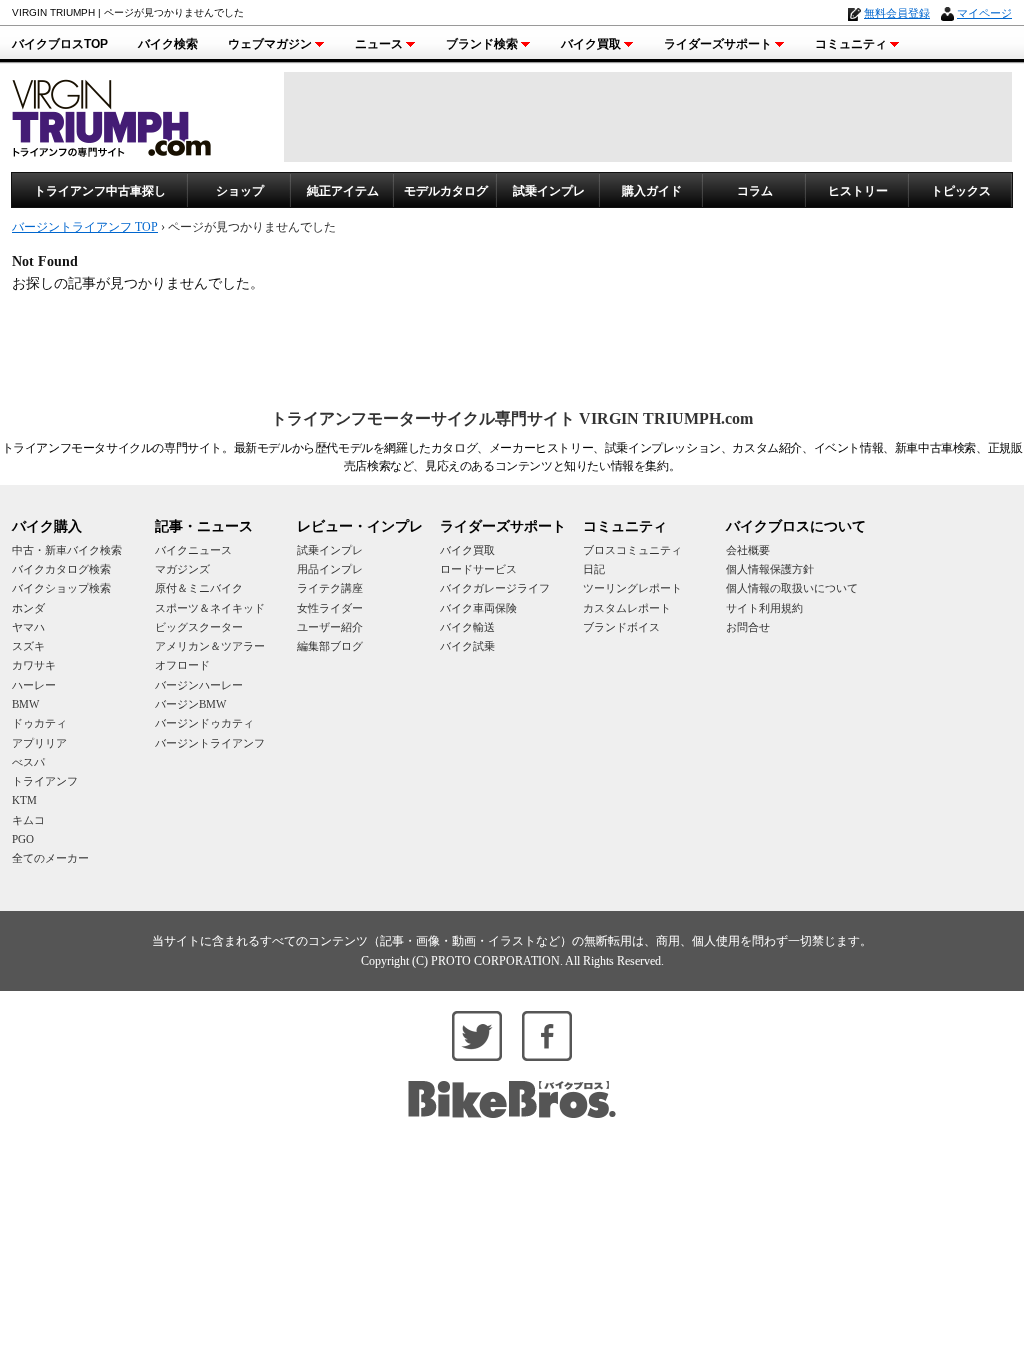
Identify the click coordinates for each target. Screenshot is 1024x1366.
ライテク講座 (330, 588)
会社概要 (748, 550)
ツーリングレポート (632, 588)
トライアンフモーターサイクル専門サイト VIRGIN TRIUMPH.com (512, 418)
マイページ (984, 13)
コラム (755, 191)
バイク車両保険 (478, 608)
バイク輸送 (467, 627)
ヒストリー (858, 191)
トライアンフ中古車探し (100, 191)
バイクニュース (193, 550)
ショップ (240, 191)
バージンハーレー (199, 685)
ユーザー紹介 (330, 627)
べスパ (28, 762)
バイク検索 (168, 44)
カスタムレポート (627, 608)
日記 (594, 569)
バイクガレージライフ (495, 588)
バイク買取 (591, 44)
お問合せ (748, 627)
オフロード (182, 665)
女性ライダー (330, 608)
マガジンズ (182, 569)
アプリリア (39, 743)
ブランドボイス (621, 627)
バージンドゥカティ (204, 723)
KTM (24, 800)
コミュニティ (851, 44)
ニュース (379, 44)
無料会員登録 (897, 13)
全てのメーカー (50, 858)
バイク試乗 (467, 646)
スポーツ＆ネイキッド (210, 608)
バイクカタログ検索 (61, 569)
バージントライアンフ (210, 743)
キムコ (28, 820)
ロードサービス (478, 569)
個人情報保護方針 (770, 569)
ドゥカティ (39, 723)
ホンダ (28, 608)
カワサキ (34, 665)
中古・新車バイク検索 (67, 550)
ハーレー (34, 685)
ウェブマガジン (270, 44)
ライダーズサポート (718, 44)
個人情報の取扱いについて (792, 588)
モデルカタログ (446, 191)
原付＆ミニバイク (199, 588)
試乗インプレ (549, 191)
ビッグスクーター (199, 627)
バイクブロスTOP (60, 44)
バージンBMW (190, 704)
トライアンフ (45, 781)
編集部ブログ (330, 646)
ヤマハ (28, 627)
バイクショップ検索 (61, 588)
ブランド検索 (482, 44)
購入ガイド (652, 191)
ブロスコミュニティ (632, 550)
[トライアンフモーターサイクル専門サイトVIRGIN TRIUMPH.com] (112, 115)
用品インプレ (330, 569)
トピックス (961, 191)
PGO (23, 839)
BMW (25, 704)
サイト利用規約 (764, 608)
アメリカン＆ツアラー (210, 646)
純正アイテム (343, 191)
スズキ (28, 646)
